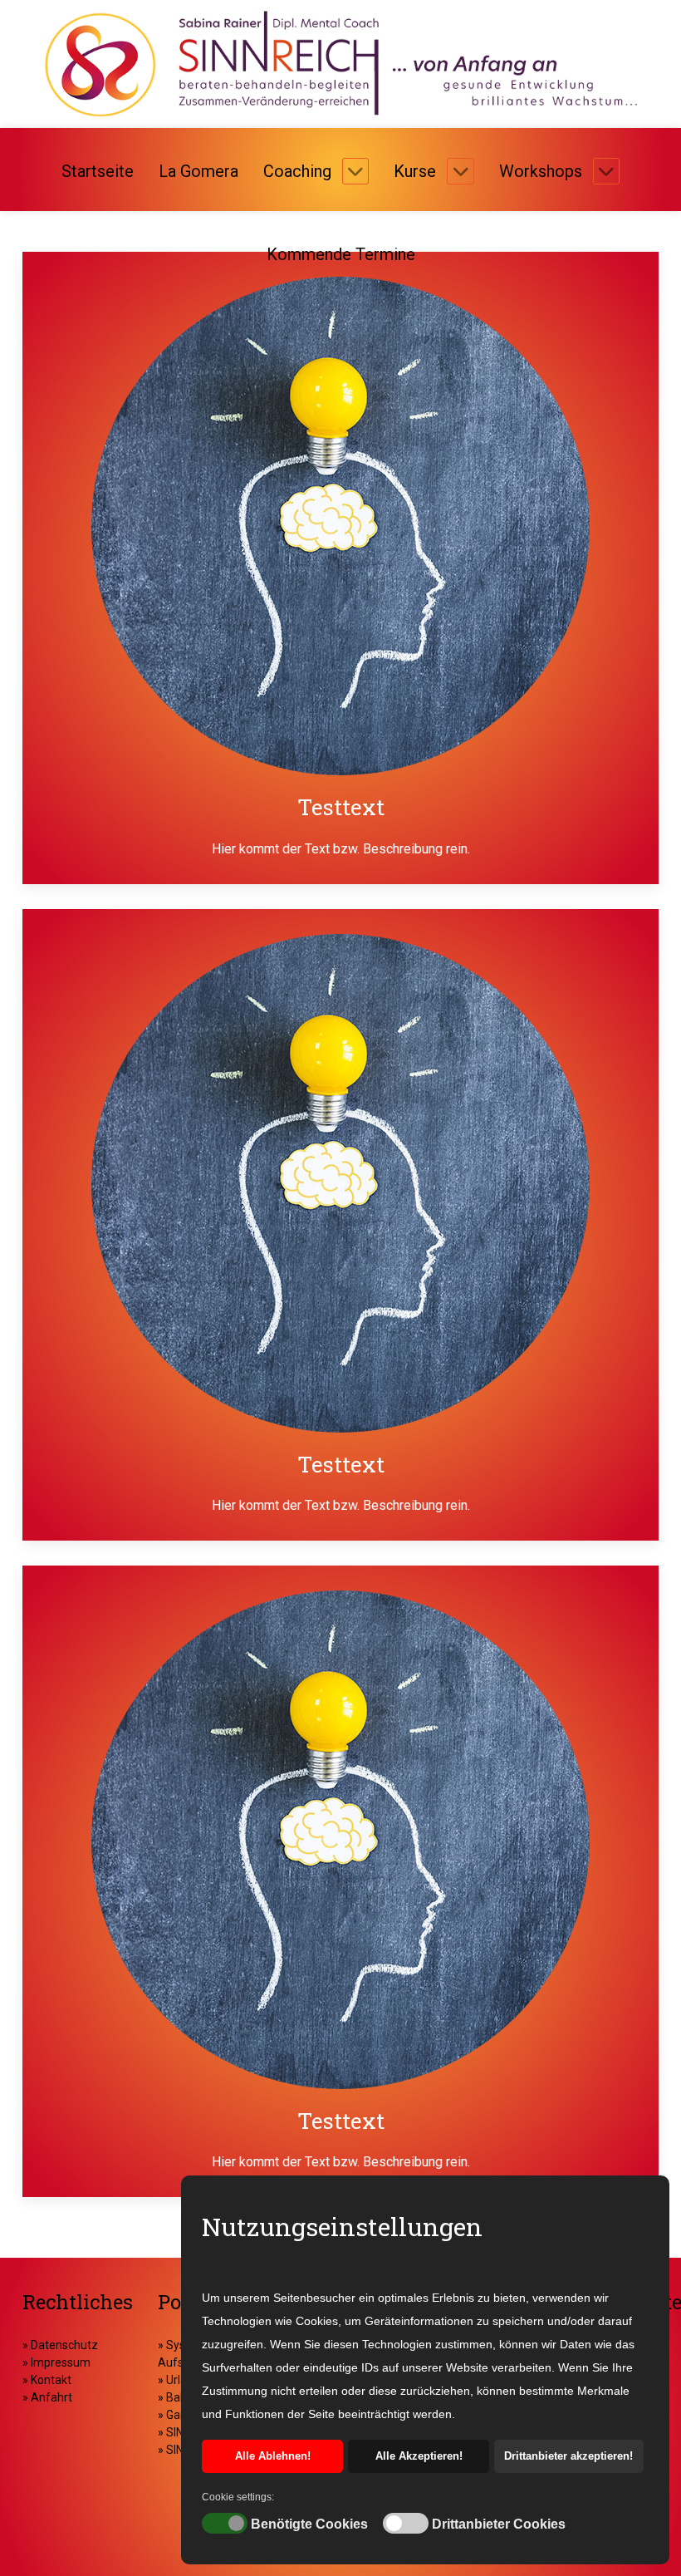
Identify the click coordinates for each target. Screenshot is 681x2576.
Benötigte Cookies (309, 2524)
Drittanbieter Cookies (499, 2524)
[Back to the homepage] (340, 64)
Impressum (59, 2362)
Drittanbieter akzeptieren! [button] (568, 2456)
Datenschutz (64, 2345)
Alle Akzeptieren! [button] (419, 2456)
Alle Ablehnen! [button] (273, 2456)
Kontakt (50, 2380)
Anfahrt (51, 2397)
